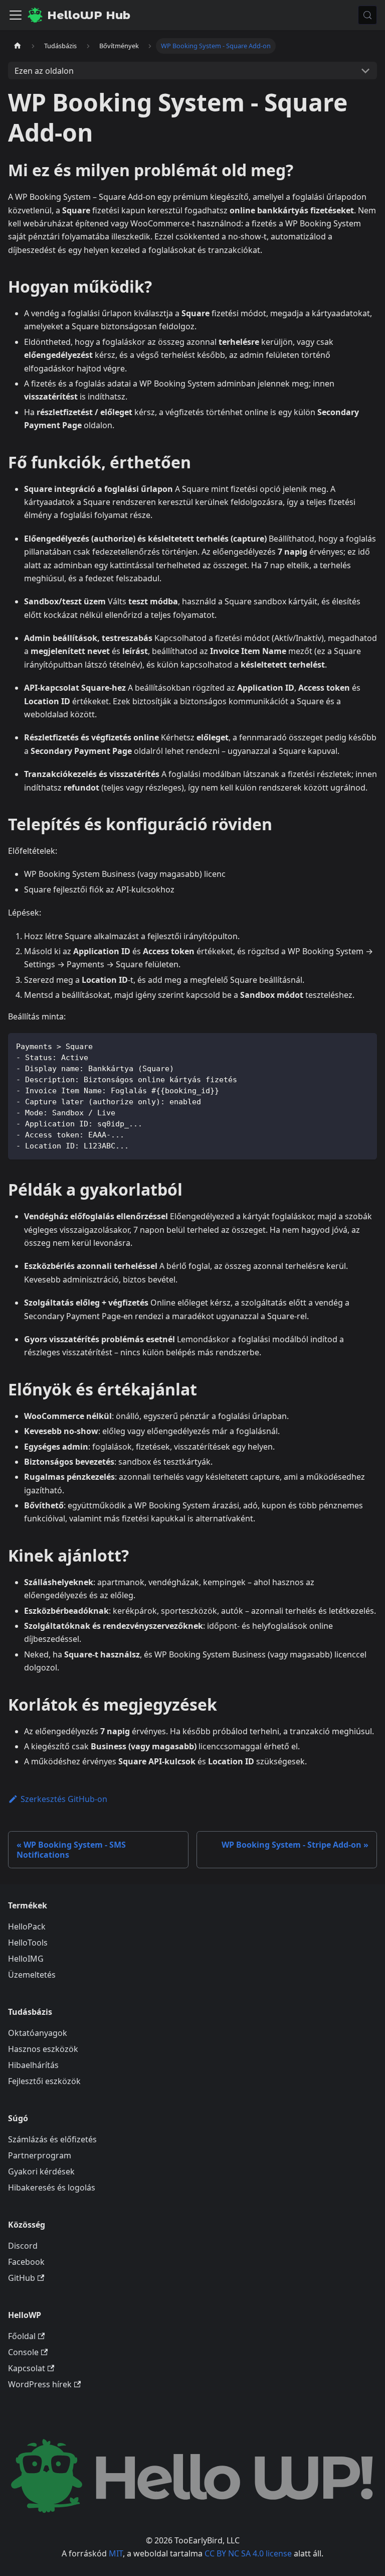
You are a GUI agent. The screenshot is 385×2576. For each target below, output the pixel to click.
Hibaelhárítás (33, 2065)
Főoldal (22, 2336)
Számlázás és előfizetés (52, 2139)
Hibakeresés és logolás (52, 2187)
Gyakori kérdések (41, 2171)
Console (23, 2352)
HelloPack (27, 1926)
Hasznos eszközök (43, 2049)
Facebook (26, 2262)
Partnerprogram (40, 2155)
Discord (23, 2246)
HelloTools (28, 1943)
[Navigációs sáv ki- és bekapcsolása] (16, 15)
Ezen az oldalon (44, 71)
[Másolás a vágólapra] (365, 1045)
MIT (116, 2553)
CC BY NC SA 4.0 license (248, 2553)
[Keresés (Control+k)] (367, 15)
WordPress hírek (40, 2384)
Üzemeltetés (32, 1975)
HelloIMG (26, 1959)
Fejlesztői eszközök (44, 2081)
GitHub (22, 2278)
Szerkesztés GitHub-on (64, 1799)
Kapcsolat (27, 2368)
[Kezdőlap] (18, 46)
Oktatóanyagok (38, 2033)
